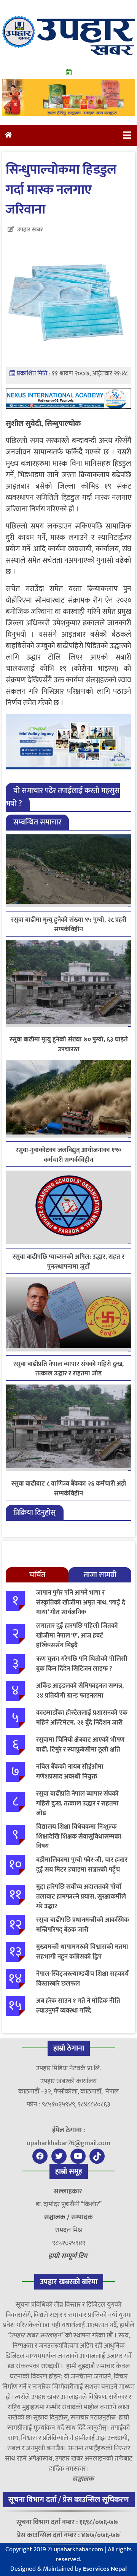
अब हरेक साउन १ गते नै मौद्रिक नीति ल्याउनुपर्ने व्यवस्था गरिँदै (78, 2006)
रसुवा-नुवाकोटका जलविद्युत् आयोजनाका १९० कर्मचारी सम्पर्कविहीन (68, 1155)
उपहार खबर (30, 230)
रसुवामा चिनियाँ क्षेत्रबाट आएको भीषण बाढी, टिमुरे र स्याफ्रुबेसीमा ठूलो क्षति (80, 1745)
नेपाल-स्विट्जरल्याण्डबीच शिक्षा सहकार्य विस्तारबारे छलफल (82, 1979)
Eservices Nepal (105, 2569)
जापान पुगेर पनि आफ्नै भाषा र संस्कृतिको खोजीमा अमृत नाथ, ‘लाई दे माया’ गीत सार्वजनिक (81, 1602)
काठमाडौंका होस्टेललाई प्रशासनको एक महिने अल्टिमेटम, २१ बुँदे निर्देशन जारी (82, 1718)
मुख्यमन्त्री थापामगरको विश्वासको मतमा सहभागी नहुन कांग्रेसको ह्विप (82, 1952)
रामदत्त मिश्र (69, 2230)
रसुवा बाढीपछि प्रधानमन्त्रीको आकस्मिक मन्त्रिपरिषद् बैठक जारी (83, 1925)
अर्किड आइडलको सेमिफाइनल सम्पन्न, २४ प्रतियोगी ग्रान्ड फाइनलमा (80, 1691)
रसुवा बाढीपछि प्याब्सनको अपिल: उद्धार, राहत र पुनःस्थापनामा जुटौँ (68, 1262)
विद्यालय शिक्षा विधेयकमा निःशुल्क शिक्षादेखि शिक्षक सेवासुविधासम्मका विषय (79, 1836)
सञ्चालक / (58, 2217)
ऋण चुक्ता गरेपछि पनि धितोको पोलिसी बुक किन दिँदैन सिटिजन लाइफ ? (82, 1664)
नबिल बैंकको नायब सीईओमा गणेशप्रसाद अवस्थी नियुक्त (70, 1772)
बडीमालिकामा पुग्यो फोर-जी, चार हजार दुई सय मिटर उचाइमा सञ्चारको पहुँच (82, 1865)
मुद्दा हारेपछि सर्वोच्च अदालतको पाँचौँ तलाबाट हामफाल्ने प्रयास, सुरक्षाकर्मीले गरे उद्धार (81, 1896)
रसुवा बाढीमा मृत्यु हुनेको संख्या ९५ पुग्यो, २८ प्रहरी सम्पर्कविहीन (69, 925)
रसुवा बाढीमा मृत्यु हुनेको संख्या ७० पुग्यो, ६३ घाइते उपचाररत (69, 1044)
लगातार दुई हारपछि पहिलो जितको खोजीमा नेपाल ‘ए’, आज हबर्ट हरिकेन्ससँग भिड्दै (77, 1635)
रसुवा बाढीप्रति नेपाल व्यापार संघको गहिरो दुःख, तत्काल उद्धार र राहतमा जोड (68, 1369)
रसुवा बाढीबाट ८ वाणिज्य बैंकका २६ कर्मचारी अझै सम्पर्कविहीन (69, 1489)
